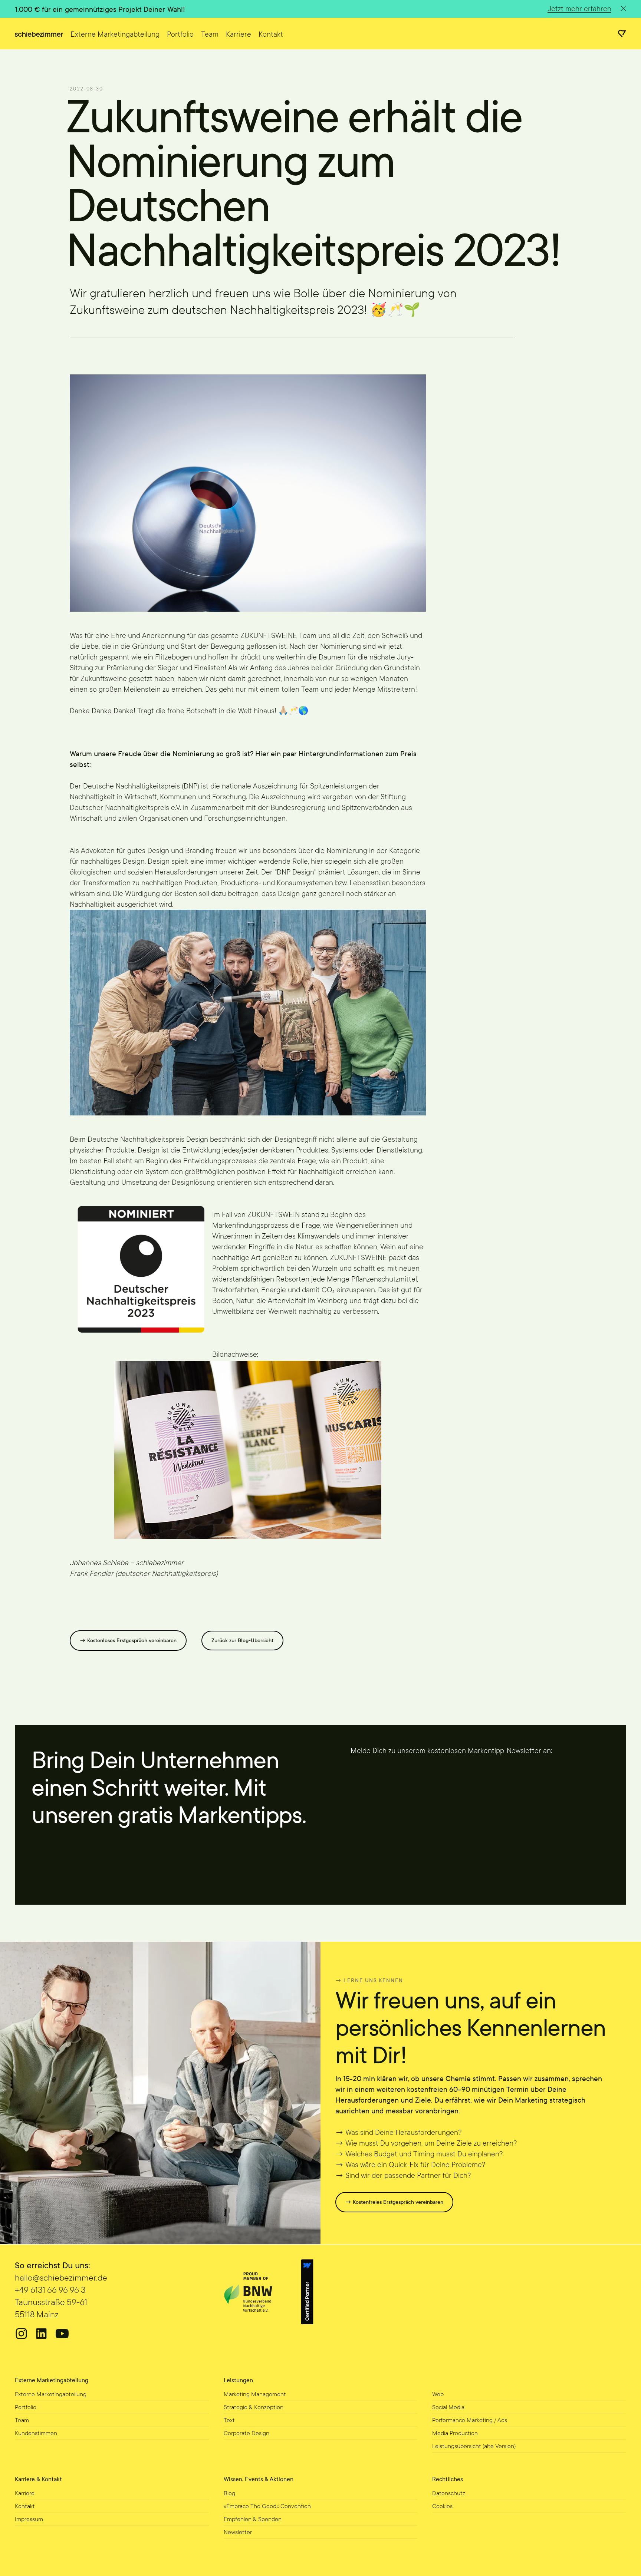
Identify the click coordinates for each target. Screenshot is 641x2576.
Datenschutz (449, 2493)
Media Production (455, 2433)
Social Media (448, 2407)
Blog (229, 2493)
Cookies (442, 2506)
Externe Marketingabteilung (115, 34)
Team (210, 34)
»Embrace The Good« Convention (267, 2506)
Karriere (239, 34)
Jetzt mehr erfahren (579, 9)
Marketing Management (255, 2394)
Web (438, 2394)
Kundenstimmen (36, 2433)
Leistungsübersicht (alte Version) (474, 2446)
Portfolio (180, 34)
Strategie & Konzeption (254, 2407)
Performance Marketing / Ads (470, 2420)
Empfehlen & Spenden (253, 2519)
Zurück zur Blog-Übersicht (242, 1641)
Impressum (29, 2519)
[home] (39, 33)
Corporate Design (246, 2433)
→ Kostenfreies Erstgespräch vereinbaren (394, 2203)
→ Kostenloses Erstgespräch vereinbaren (128, 1641)
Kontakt (271, 34)
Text (229, 2420)
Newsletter (238, 2532)
